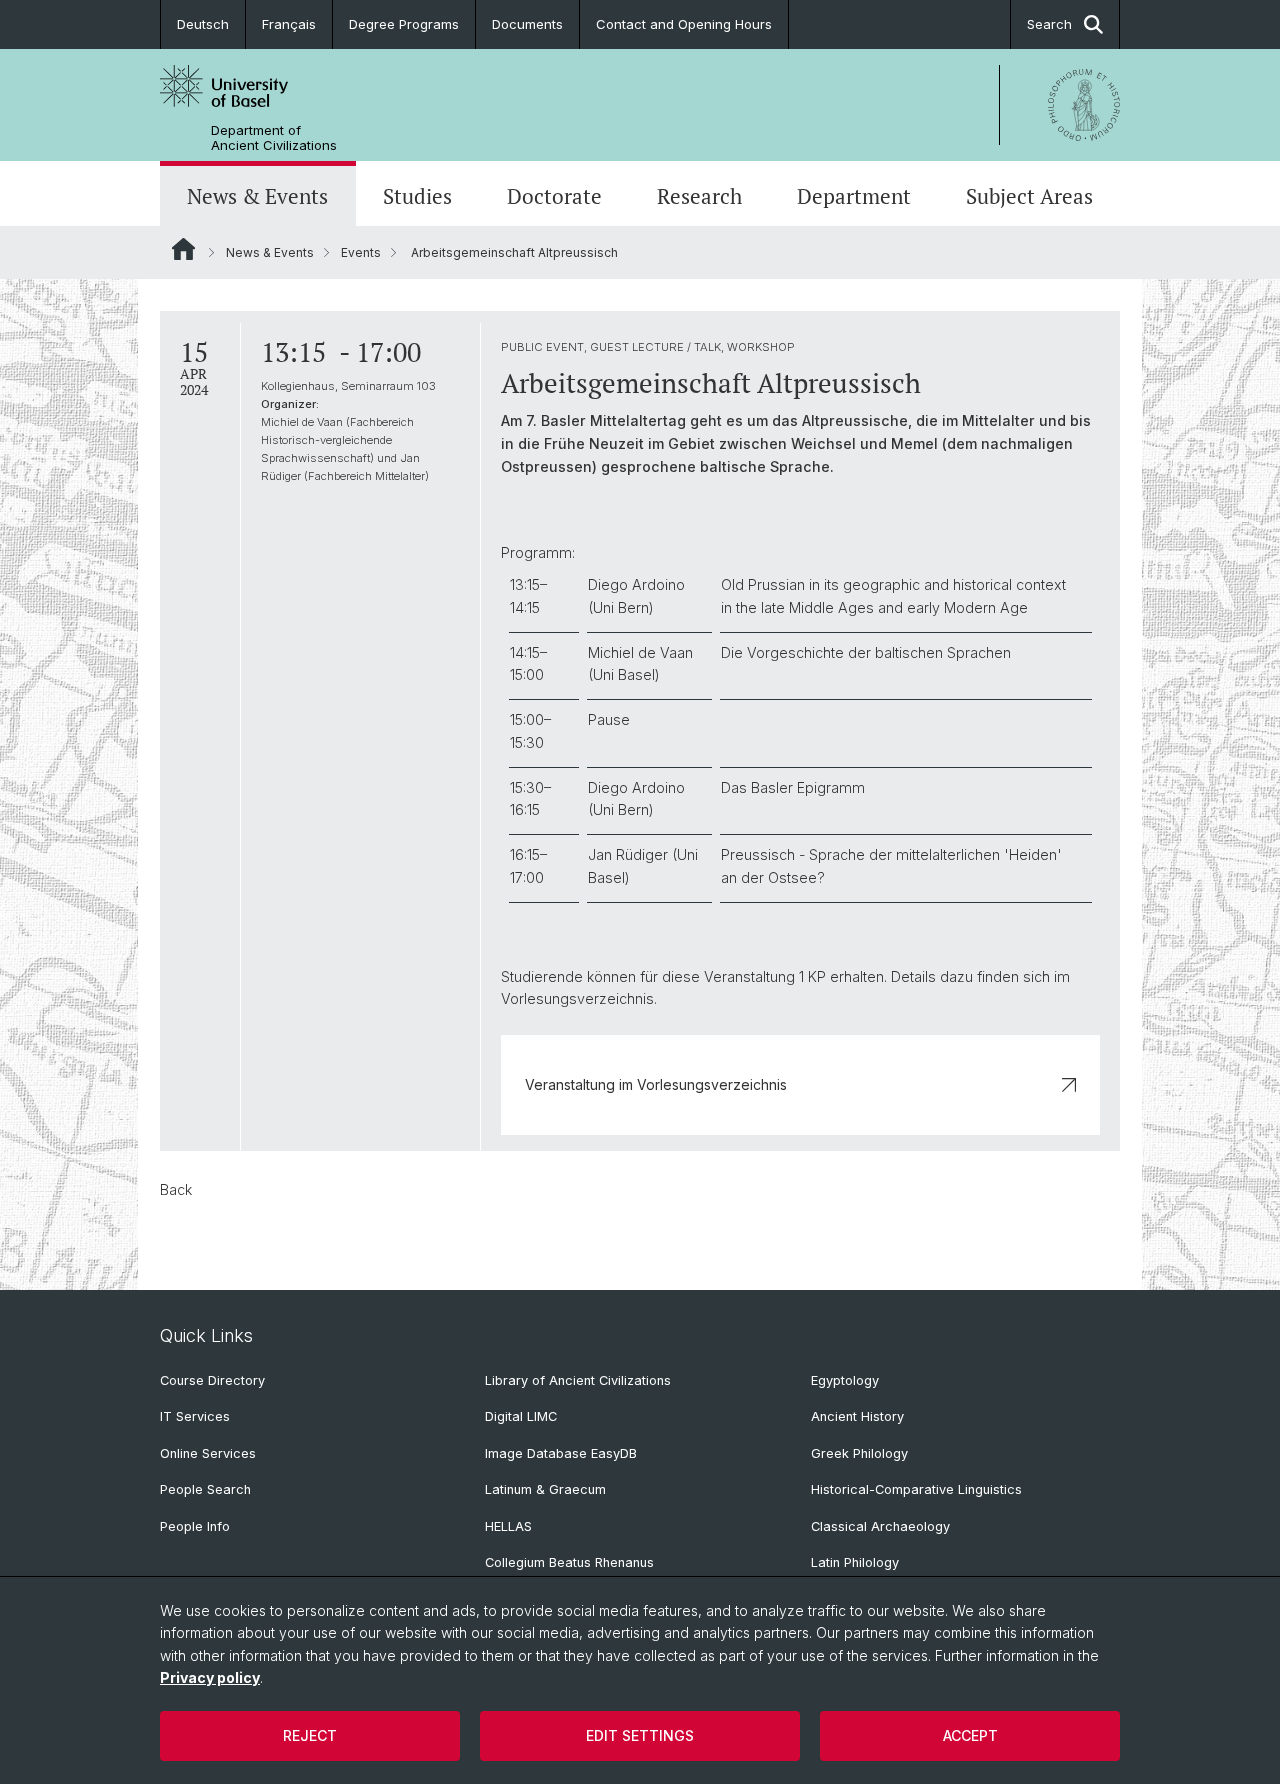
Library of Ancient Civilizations (578, 1380)
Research (699, 196)
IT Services (195, 1416)
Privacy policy (210, 1677)
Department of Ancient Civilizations (274, 138)
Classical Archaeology (880, 1526)
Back (176, 1189)
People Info (195, 1526)
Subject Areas (1029, 196)
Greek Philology (859, 1453)
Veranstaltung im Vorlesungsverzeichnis (656, 1084)
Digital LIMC (521, 1416)
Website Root (183, 249)
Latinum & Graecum (545, 1489)
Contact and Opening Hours (684, 24)
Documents (527, 24)
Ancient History (857, 1416)
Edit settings (640, 1735)
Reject (310, 1735)
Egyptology (845, 1380)
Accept (970, 1735)
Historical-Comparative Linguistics (916, 1489)
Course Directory (212, 1380)
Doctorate (554, 196)
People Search (205, 1489)
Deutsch (203, 24)
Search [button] (1049, 24)
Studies (417, 196)
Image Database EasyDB (561, 1453)
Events (361, 252)
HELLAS (508, 1526)
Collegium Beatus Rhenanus (569, 1562)
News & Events (257, 196)
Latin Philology (855, 1562)
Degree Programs (404, 24)
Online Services (208, 1453)
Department (854, 196)
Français (289, 24)
